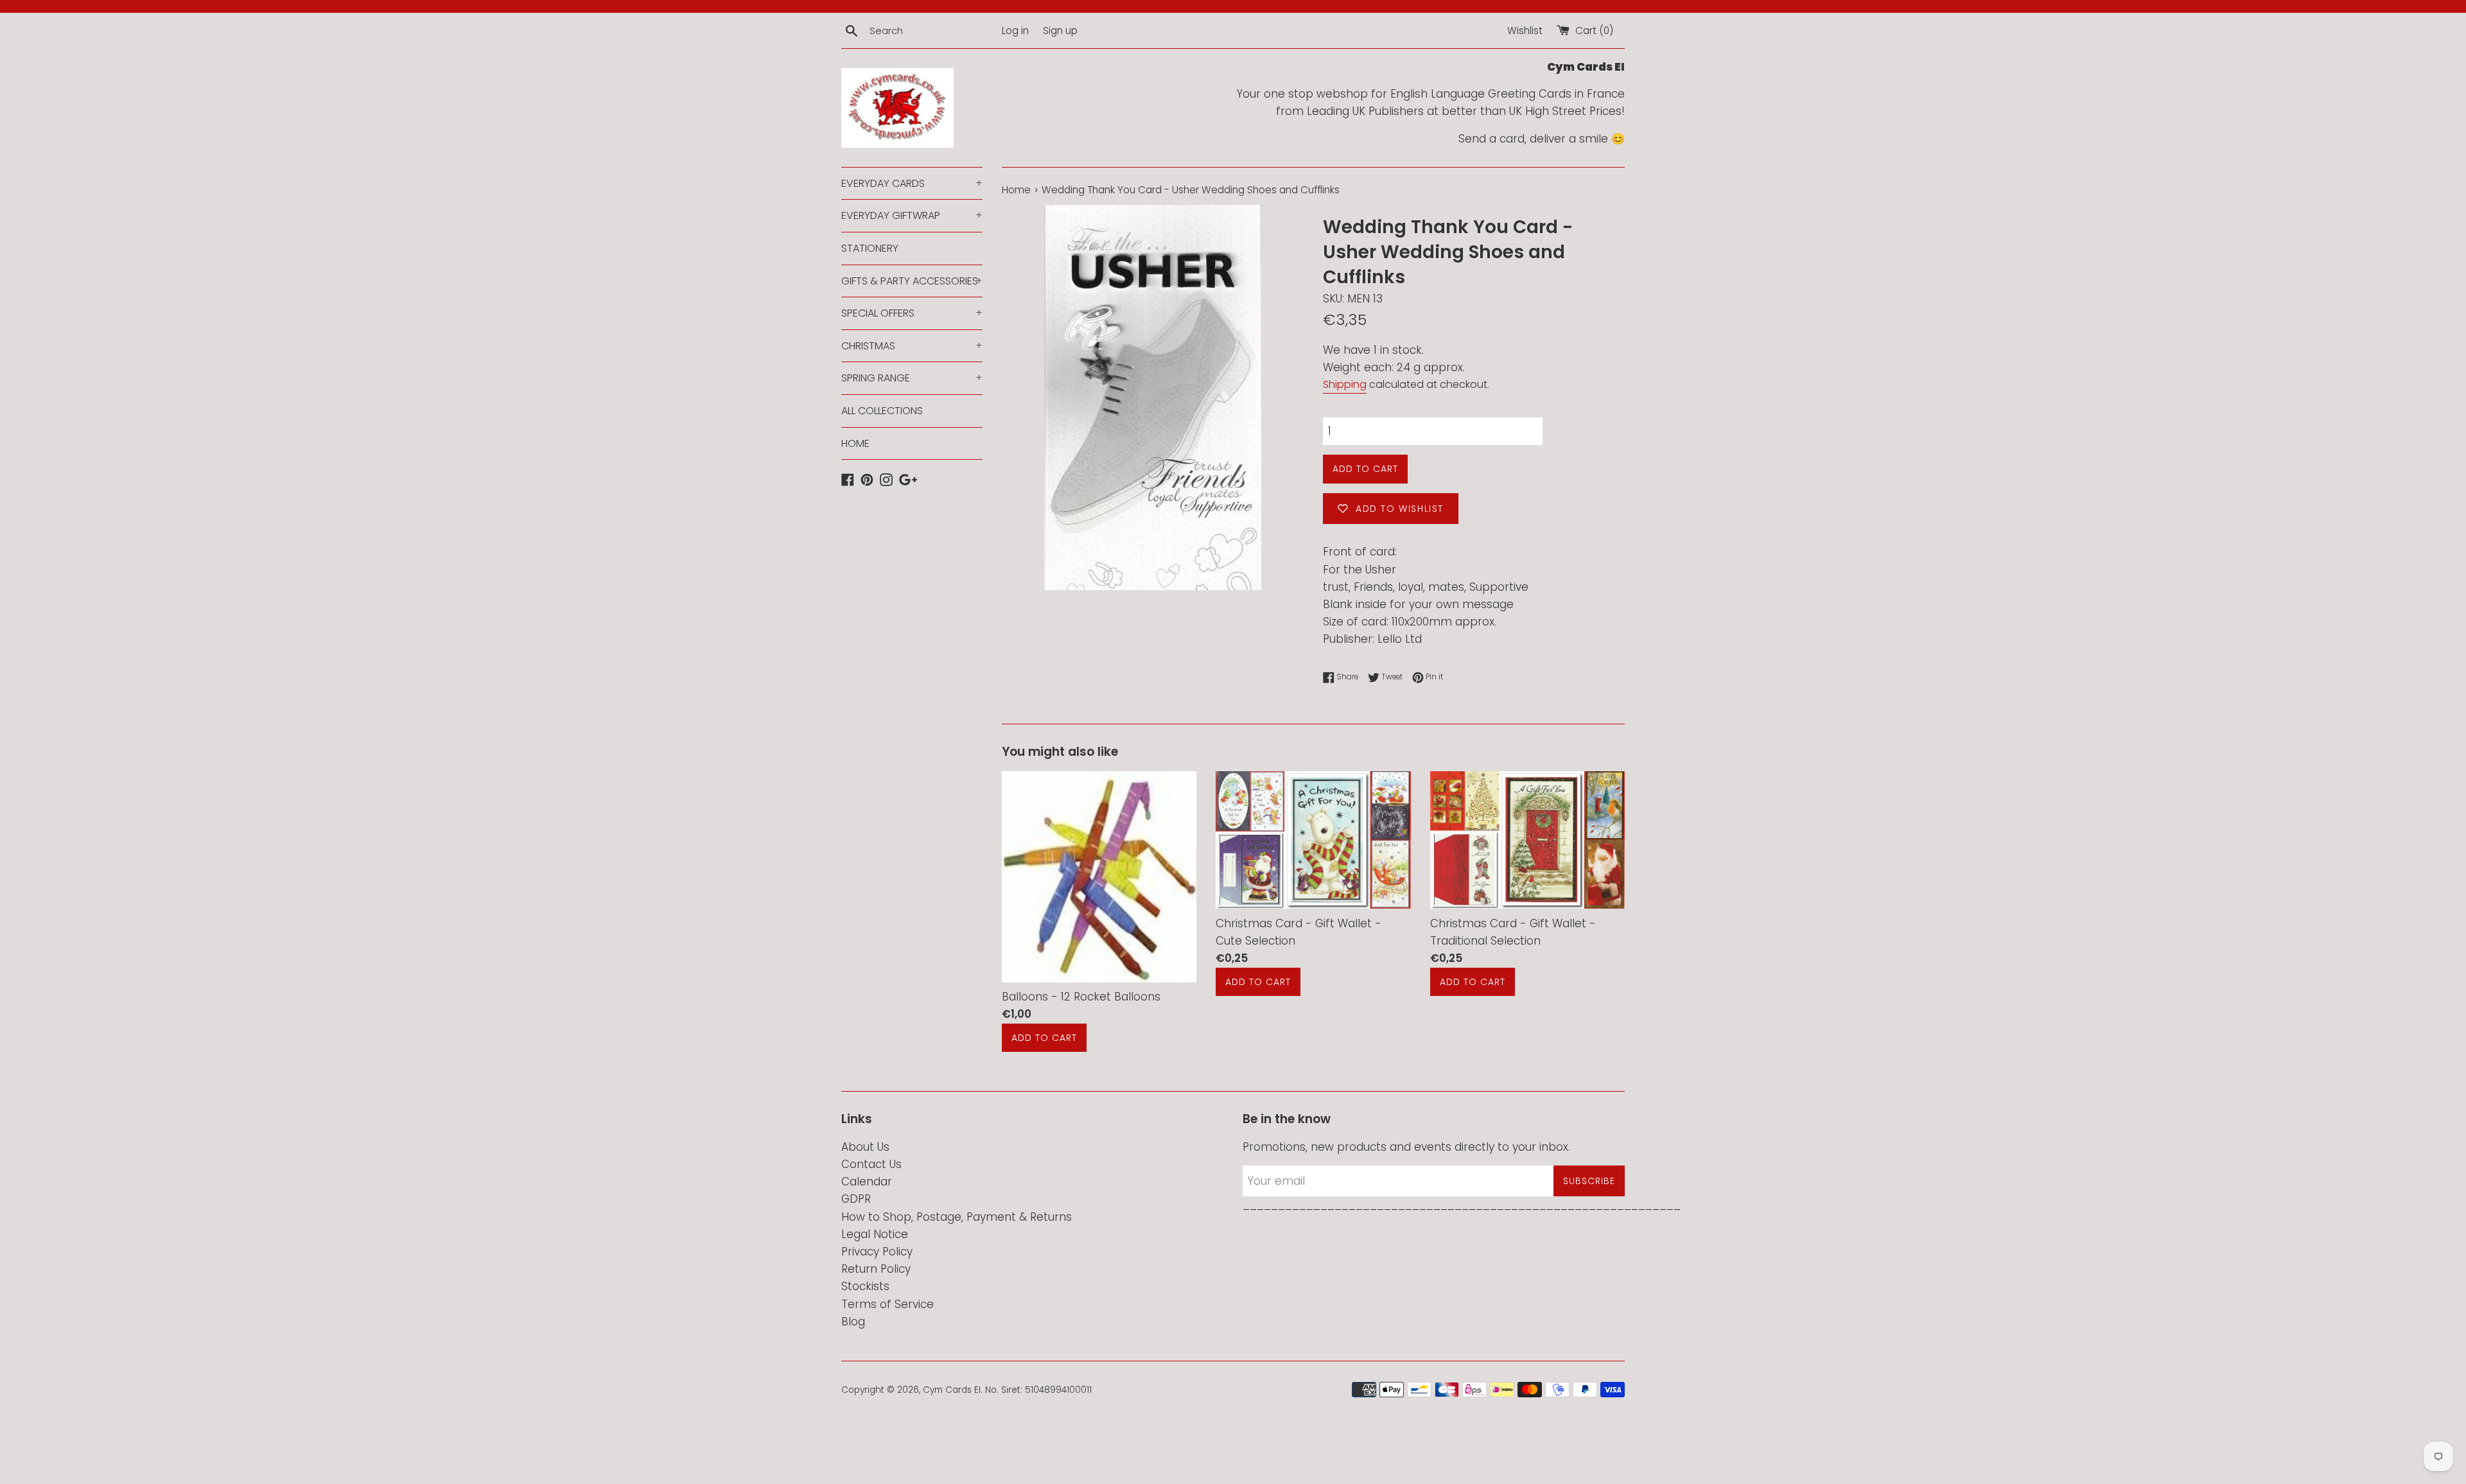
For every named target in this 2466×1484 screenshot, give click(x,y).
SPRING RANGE (912, 378)
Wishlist (1525, 31)
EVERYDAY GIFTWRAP (912, 215)
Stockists (865, 1286)
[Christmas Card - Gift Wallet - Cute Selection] (1313, 840)
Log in (1015, 31)
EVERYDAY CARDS (912, 183)
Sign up (1060, 31)
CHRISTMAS (912, 346)
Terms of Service (888, 1304)
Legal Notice (875, 1234)
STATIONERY (870, 248)
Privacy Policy (877, 1252)
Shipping (1345, 384)
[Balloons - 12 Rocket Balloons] (1099, 877)
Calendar (867, 1182)
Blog (853, 1322)
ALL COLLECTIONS (882, 411)
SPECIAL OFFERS (912, 313)
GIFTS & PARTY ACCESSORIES (912, 281)
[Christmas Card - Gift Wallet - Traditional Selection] (1527, 840)
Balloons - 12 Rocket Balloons (1081, 997)
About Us (865, 1147)
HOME (855, 443)
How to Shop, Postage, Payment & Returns (957, 1217)
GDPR (856, 1199)
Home (1016, 190)
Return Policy (876, 1269)
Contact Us (871, 1164)
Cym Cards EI (952, 1390)
